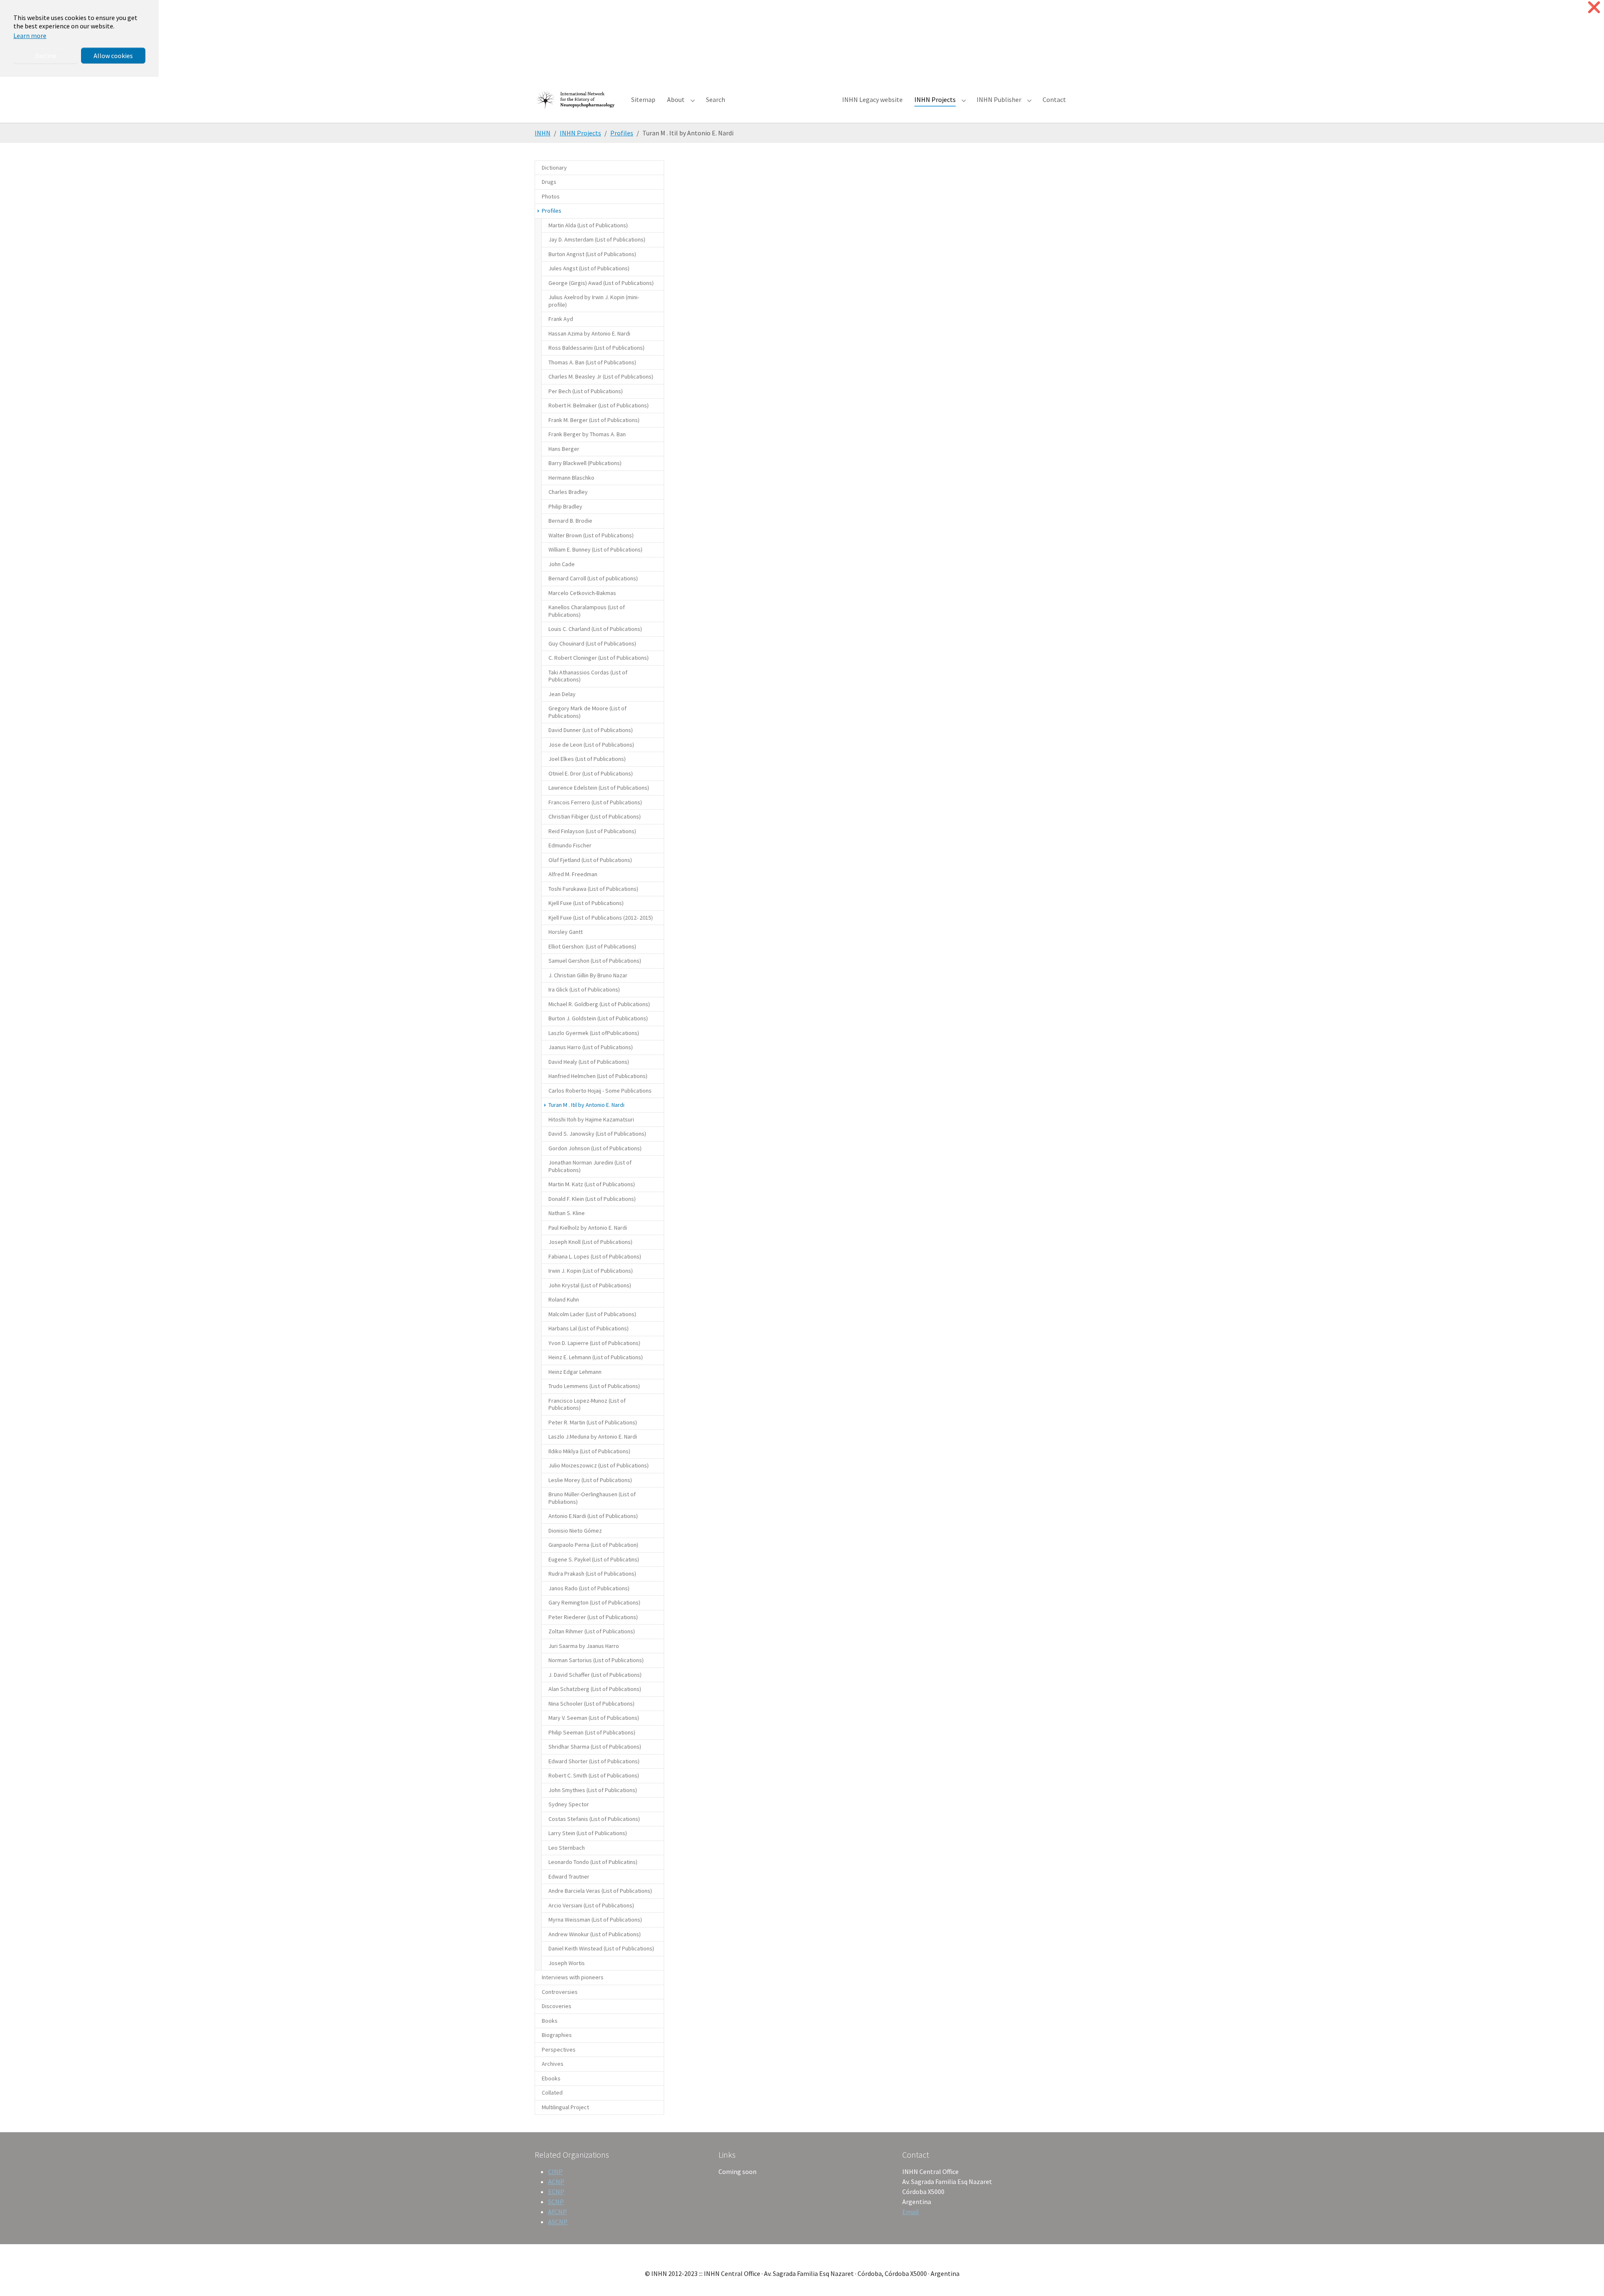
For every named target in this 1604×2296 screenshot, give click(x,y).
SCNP (556, 2202)
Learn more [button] (30, 36)
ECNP (556, 2192)
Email (911, 2212)
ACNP (556, 2182)
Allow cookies (113, 56)
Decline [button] (46, 56)
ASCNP (558, 2222)
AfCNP (557, 2212)
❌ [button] (1594, 7)
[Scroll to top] (1586, 2278)
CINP (555, 2171)
